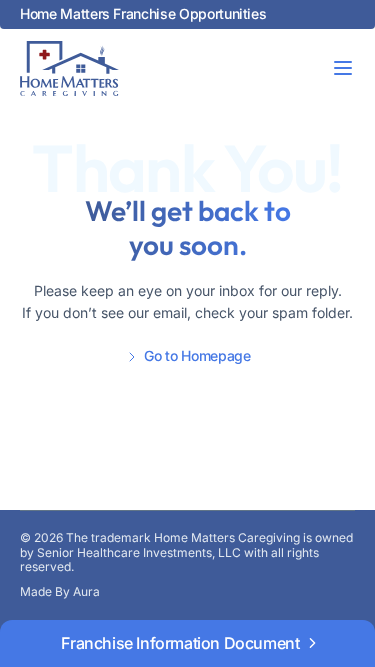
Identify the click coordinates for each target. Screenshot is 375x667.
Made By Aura (60, 591)
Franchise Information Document (180, 643)
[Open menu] (343, 68)
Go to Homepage (197, 356)
